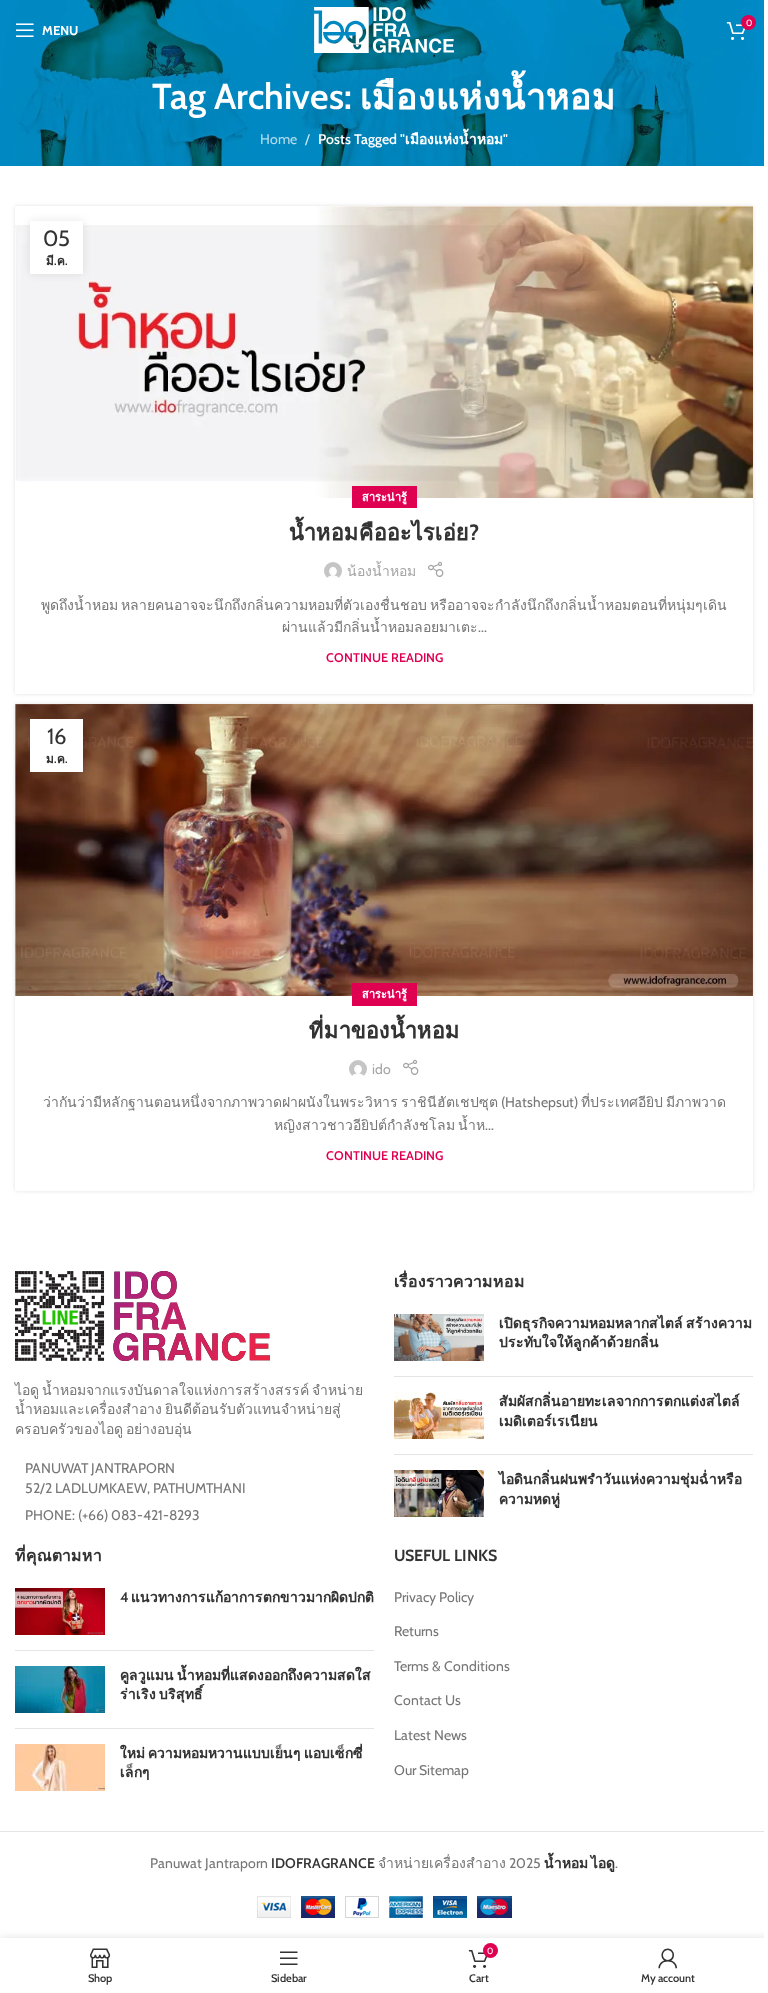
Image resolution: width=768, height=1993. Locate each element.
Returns (416, 1631)
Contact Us (427, 1700)
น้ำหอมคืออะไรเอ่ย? (384, 532)
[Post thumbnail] (439, 1337)
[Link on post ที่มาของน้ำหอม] (384, 850)
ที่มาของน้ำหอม (384, 1030)
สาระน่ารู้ (384, 497)
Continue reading (384, 657)
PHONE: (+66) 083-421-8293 (112, 1515)
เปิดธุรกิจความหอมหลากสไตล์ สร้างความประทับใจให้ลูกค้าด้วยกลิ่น (625, 1333)
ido (381, 1069)
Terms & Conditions (452, 1666)
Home (278, 139)
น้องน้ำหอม (381, 571)
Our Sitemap (431, 1770)
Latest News (430, 1735)
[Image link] (142, 1314)
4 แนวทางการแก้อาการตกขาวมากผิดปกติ (247, 1597)
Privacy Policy (434, 1597)
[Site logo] (384, 28)
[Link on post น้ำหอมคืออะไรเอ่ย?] (384, 352)
